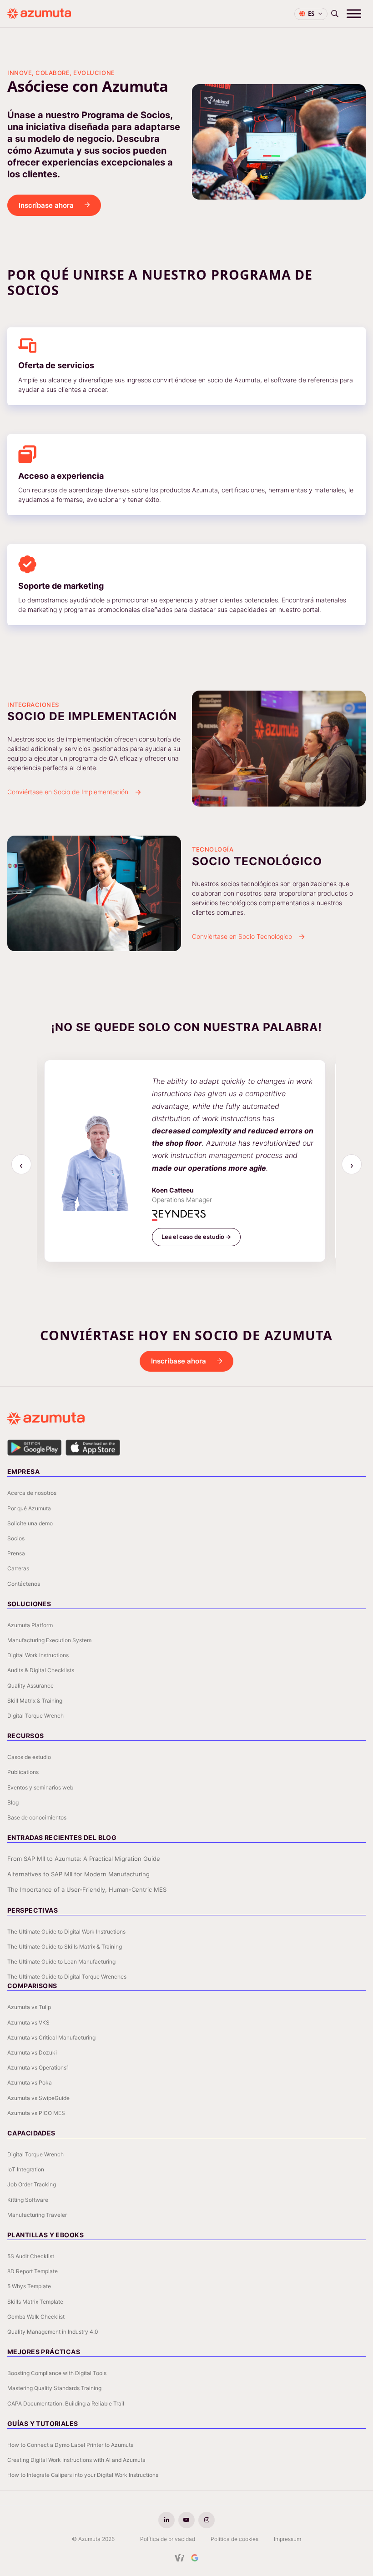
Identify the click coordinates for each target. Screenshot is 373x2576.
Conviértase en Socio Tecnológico (242, 936)
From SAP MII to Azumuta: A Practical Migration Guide (84, 1859)
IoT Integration (26, 2169)
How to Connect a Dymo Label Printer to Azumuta (71, 2445)
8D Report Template (33, 2271)
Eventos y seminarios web (40, 1787)
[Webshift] (179, 2558)
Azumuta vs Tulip (29, 2007)
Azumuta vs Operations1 (38, 2067)
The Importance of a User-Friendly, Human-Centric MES (87, 1889)
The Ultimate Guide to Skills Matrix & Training (65, 1947)
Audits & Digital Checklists (41, 1670)
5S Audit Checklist (31, 2256)
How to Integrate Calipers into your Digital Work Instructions (83, 2475)
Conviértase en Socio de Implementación (68, 792)
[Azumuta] (39, 14)
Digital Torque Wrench (35, 1716)
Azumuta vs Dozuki (32, 2052)
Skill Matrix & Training (35, 1701)
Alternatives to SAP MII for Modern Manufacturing (78, 1874)
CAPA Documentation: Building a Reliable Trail (66, 2403)
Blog (13, 1802)
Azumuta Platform (30, 1625)
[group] (187, 1165)
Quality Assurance (30, 1686)
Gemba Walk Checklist (36, 2317)
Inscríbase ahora (46, 205)
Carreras (18, 1568)
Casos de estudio (29, 1757)
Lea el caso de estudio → (196, 1237)
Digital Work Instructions (38, 1655)
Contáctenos (24, 1584)
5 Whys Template (29, 2286)
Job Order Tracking (32, 2184)
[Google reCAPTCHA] (195, 2558)
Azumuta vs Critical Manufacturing (51, 2037)
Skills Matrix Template (35, 2302)
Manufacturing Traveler (37, 2215)
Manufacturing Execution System (49, 1640)
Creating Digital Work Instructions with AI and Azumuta (76, 2460)
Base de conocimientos (37, 1817)
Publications (23, 1772)
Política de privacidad (168, 2539)
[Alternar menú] (354, 13)
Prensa (16, 1553)
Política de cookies (234, 2539)
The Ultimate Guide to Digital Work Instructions (66, 1932)
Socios (16, 1538)
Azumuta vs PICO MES (36, 2113)
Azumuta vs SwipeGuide (38, 2098)
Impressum (287, 2539)
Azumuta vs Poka (30, 2082)
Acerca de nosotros (32, 1493)
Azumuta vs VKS (28, 2022)
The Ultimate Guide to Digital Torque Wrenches (67, 1977)
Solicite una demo (30, 1523)
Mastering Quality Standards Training (54, 2388)
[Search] (335, 14)
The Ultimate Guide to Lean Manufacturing (61, 1962)
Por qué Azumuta (29, 1508)
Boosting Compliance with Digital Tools (57, 2373)
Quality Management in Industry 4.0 (53, 2332)
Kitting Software (28, 2200)
